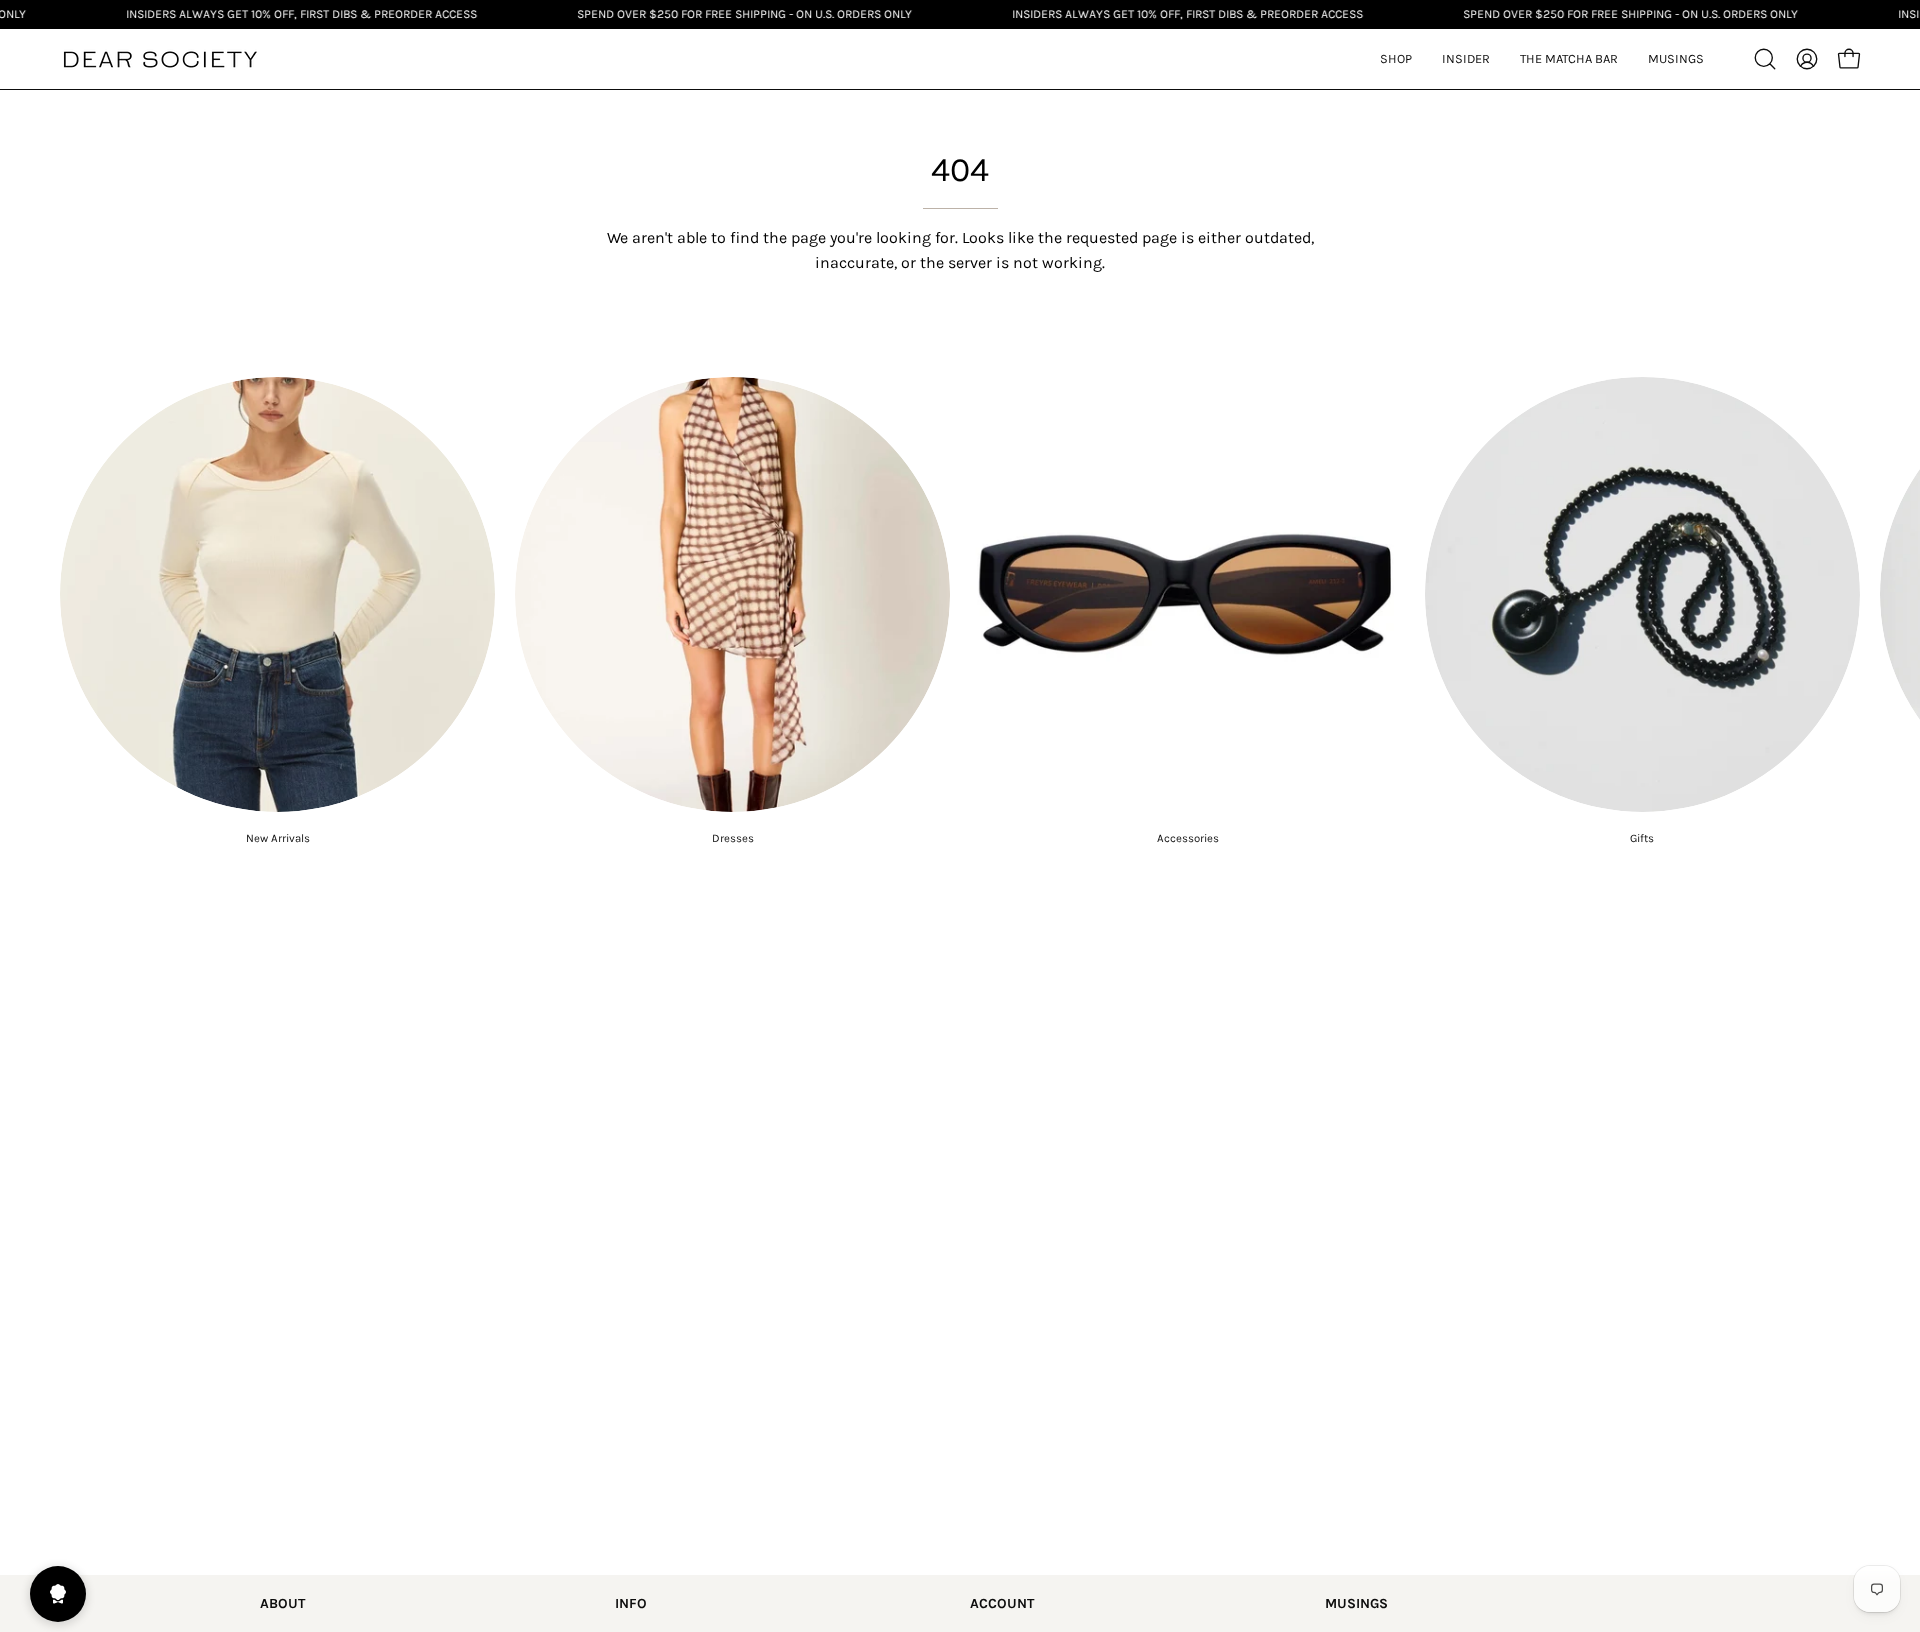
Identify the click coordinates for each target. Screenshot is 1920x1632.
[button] (1466, 59)
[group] (960, 611)
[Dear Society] (160, 59)
